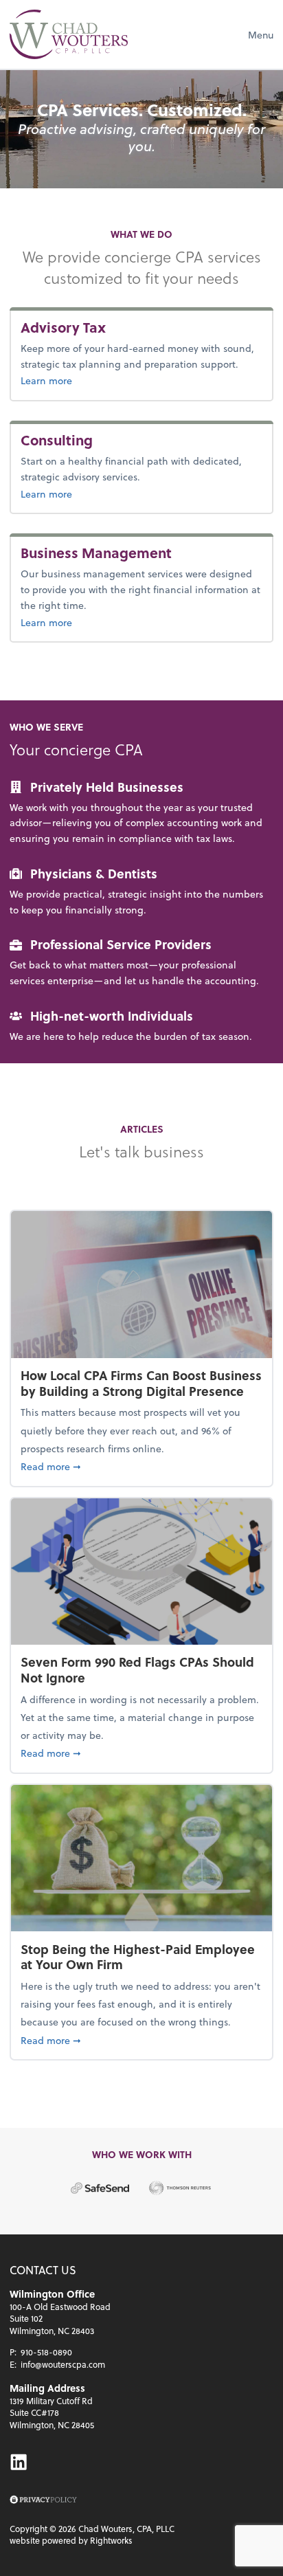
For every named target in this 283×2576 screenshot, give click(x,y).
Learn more (69, 380)
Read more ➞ (141, 1466)
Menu (261, 35)
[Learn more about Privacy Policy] (43, 2500)
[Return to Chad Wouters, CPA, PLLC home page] (69, 34)
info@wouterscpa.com (63, 2364)
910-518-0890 (46, 2352)
